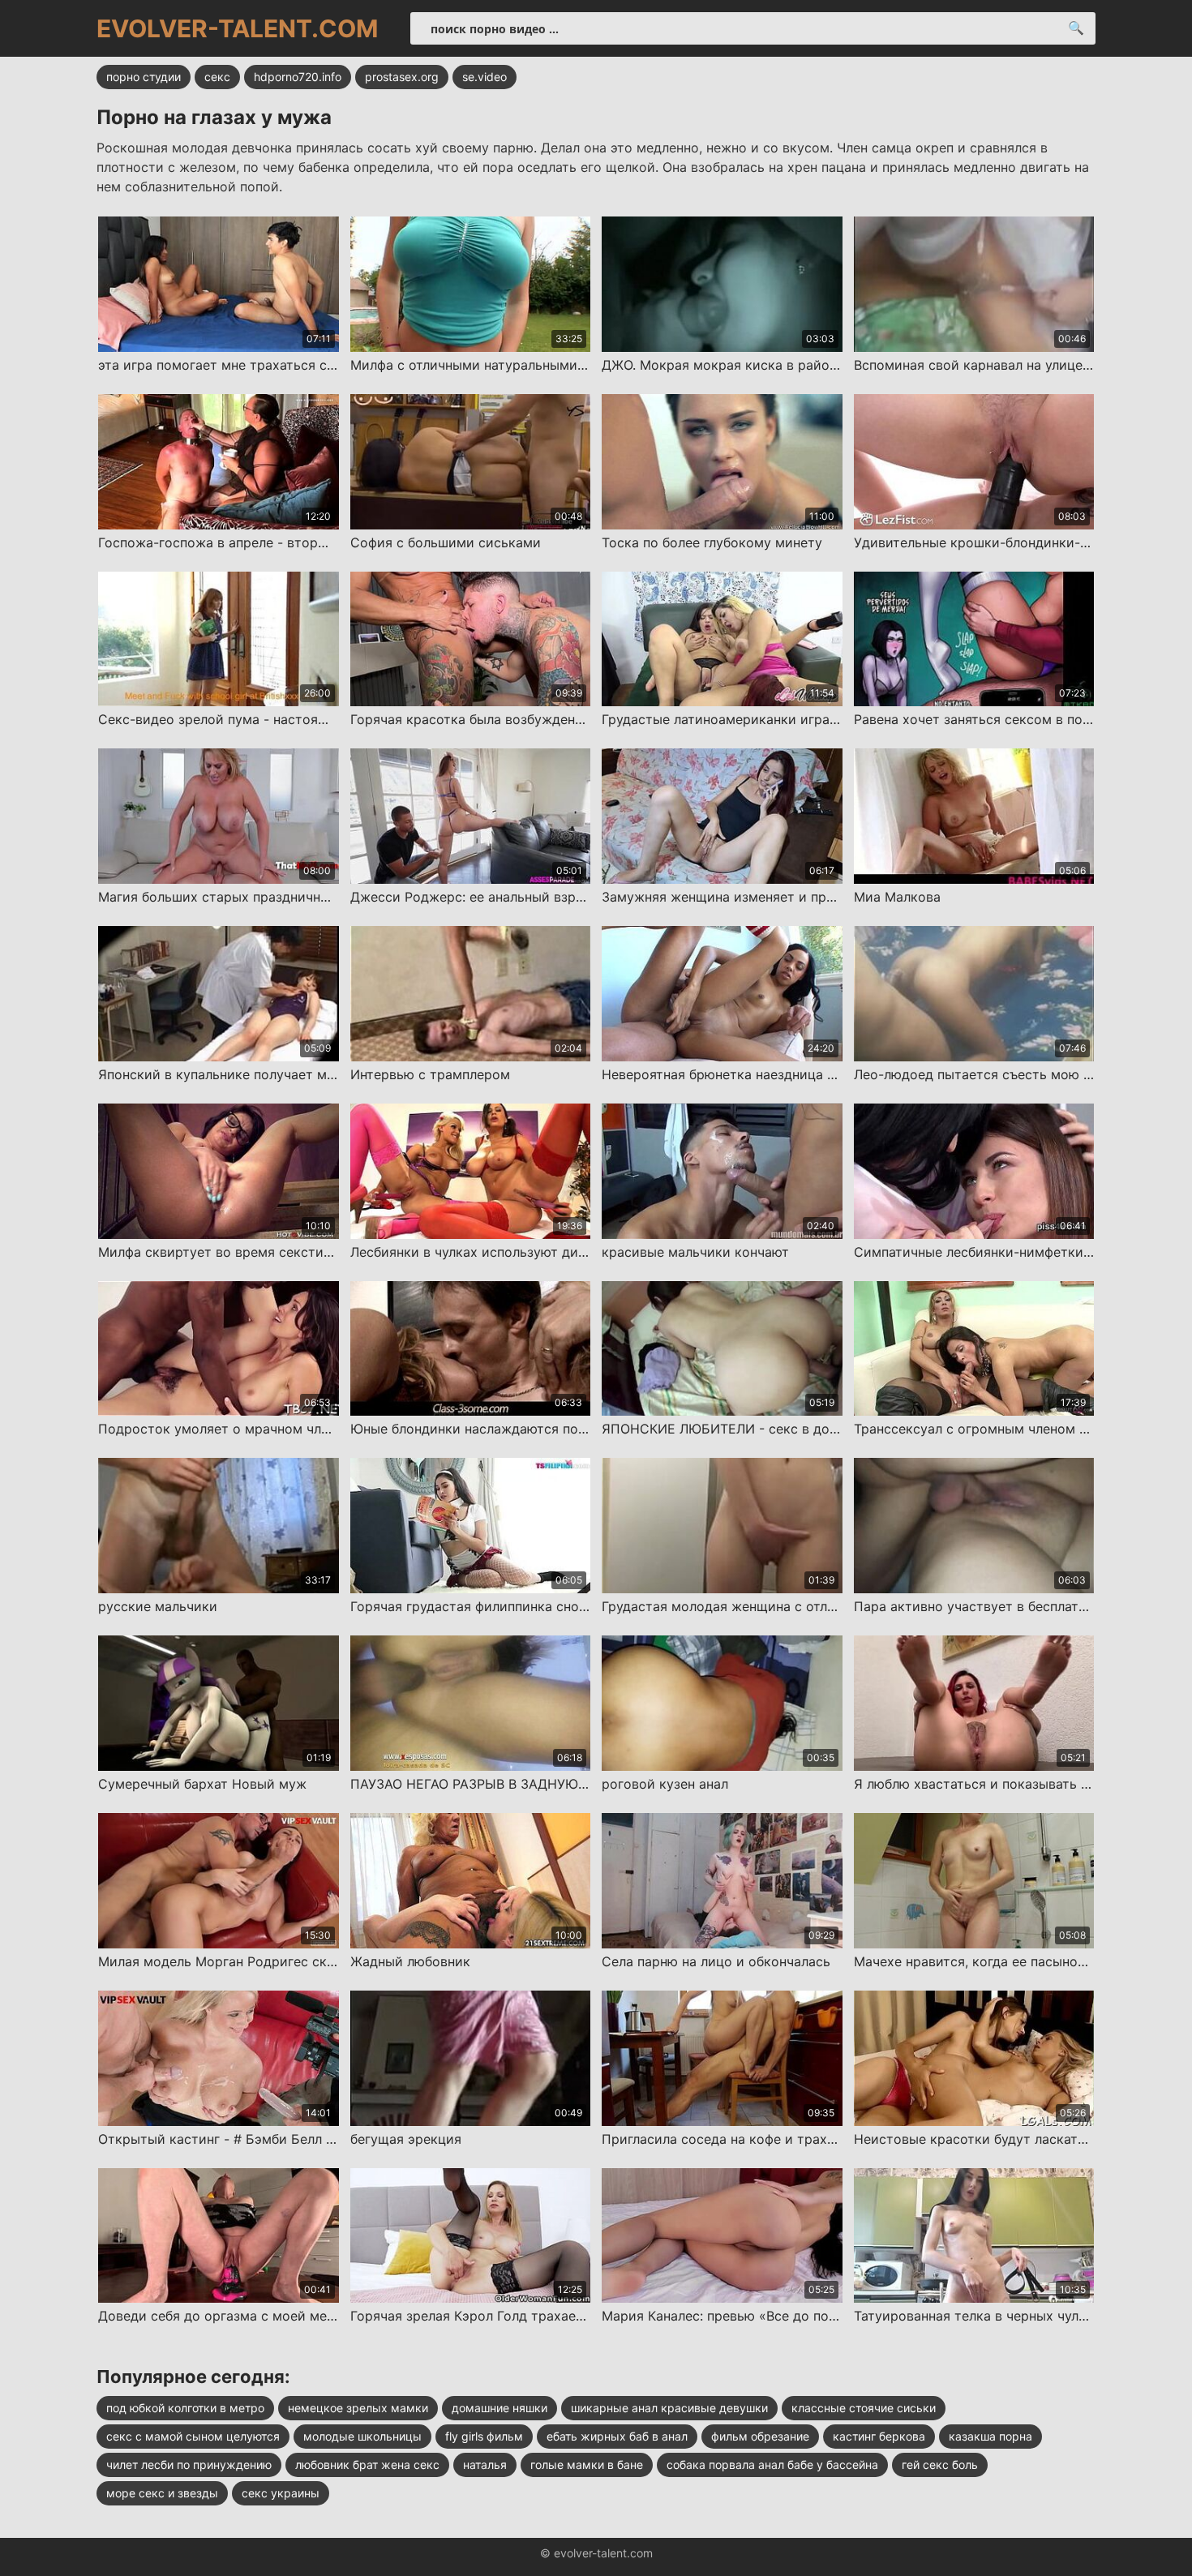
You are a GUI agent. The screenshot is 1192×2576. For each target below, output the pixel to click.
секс (217, 77)
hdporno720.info (298, 77)
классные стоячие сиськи (864, 2408)
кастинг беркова (879, 2436)
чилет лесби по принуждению (189, 2465)
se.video (485, 77)
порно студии (144, 77)
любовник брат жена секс (367, 2465)
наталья (485, 2465)
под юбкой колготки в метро (185, 2408)
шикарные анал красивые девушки (669, 2408)
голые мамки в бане (587, 2465)
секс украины (281, 2493)
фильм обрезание (760, 2436)
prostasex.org (402, 77)
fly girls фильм (484, 2436)
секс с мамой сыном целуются (193, 2436)
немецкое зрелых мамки (358, 2408)
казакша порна (990, 2436)
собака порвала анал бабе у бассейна (772, 2465)
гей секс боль (940, 2465)
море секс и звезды (162, 2493)
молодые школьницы (362, 2436)
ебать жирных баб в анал (617, 2436)
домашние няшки (500, 2408)
